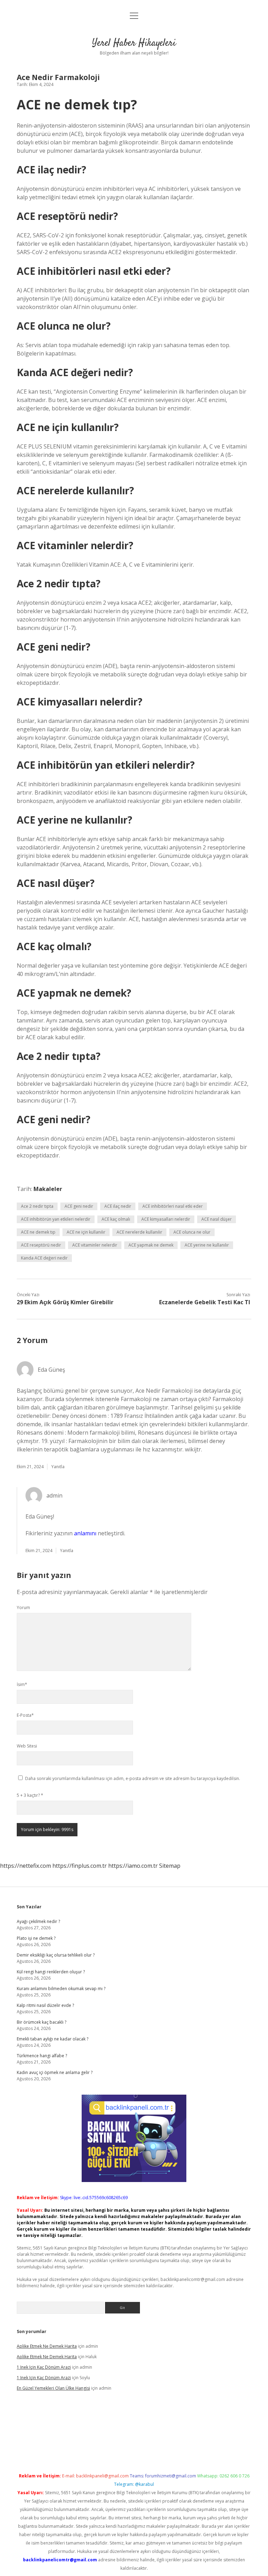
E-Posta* (25, 1715)
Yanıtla (58, 1467)
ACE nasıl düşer (217, 1219)
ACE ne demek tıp (38, 1232)
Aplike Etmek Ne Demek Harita (47, 2346)
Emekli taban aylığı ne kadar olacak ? (53, 2039)
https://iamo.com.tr (133, 1866)
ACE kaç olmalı (116, 1219)
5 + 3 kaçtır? (30, 1795)
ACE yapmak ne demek (151, 1245)
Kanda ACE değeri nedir (44, 1258)
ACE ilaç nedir (118, 1206)
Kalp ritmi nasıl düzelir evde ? (45, 2005)
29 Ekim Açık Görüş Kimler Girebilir (65, 1302)
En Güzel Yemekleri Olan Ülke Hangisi (53, 2388)
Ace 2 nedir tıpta (37, 1206)
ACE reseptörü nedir (41, 1245)
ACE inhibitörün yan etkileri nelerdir (56, 1219)
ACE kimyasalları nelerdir (166, 1219)
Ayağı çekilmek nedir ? (38, 1921)
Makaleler (48, 1189)
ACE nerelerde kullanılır (139, 1232)
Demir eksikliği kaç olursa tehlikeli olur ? (56, 1955)
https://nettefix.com (25, 1866)
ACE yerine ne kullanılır (207, 1245)
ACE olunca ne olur (192, 1232)
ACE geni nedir (79, 1206)
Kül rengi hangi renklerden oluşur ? (51, 1972)
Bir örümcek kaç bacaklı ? (42, 2022)
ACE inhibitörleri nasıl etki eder (173, 1206)
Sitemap (170, 1866)
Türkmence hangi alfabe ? (42, 2056)
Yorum (23, 1608)
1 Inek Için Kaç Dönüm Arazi (44, 2367)
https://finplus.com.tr (80, 1866)
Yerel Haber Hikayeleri (134, 43)
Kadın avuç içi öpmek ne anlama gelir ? (55, 2072)
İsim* (22, 1684)
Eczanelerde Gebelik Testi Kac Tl (205, 1302)
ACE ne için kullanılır (86, 1232)
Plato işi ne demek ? (36, 1938)
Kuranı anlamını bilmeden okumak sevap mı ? (61, 1989)
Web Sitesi (27, 1746)
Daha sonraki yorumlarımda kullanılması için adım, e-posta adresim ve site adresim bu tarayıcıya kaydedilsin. (133, 1778)
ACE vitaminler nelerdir (95, 1245)
